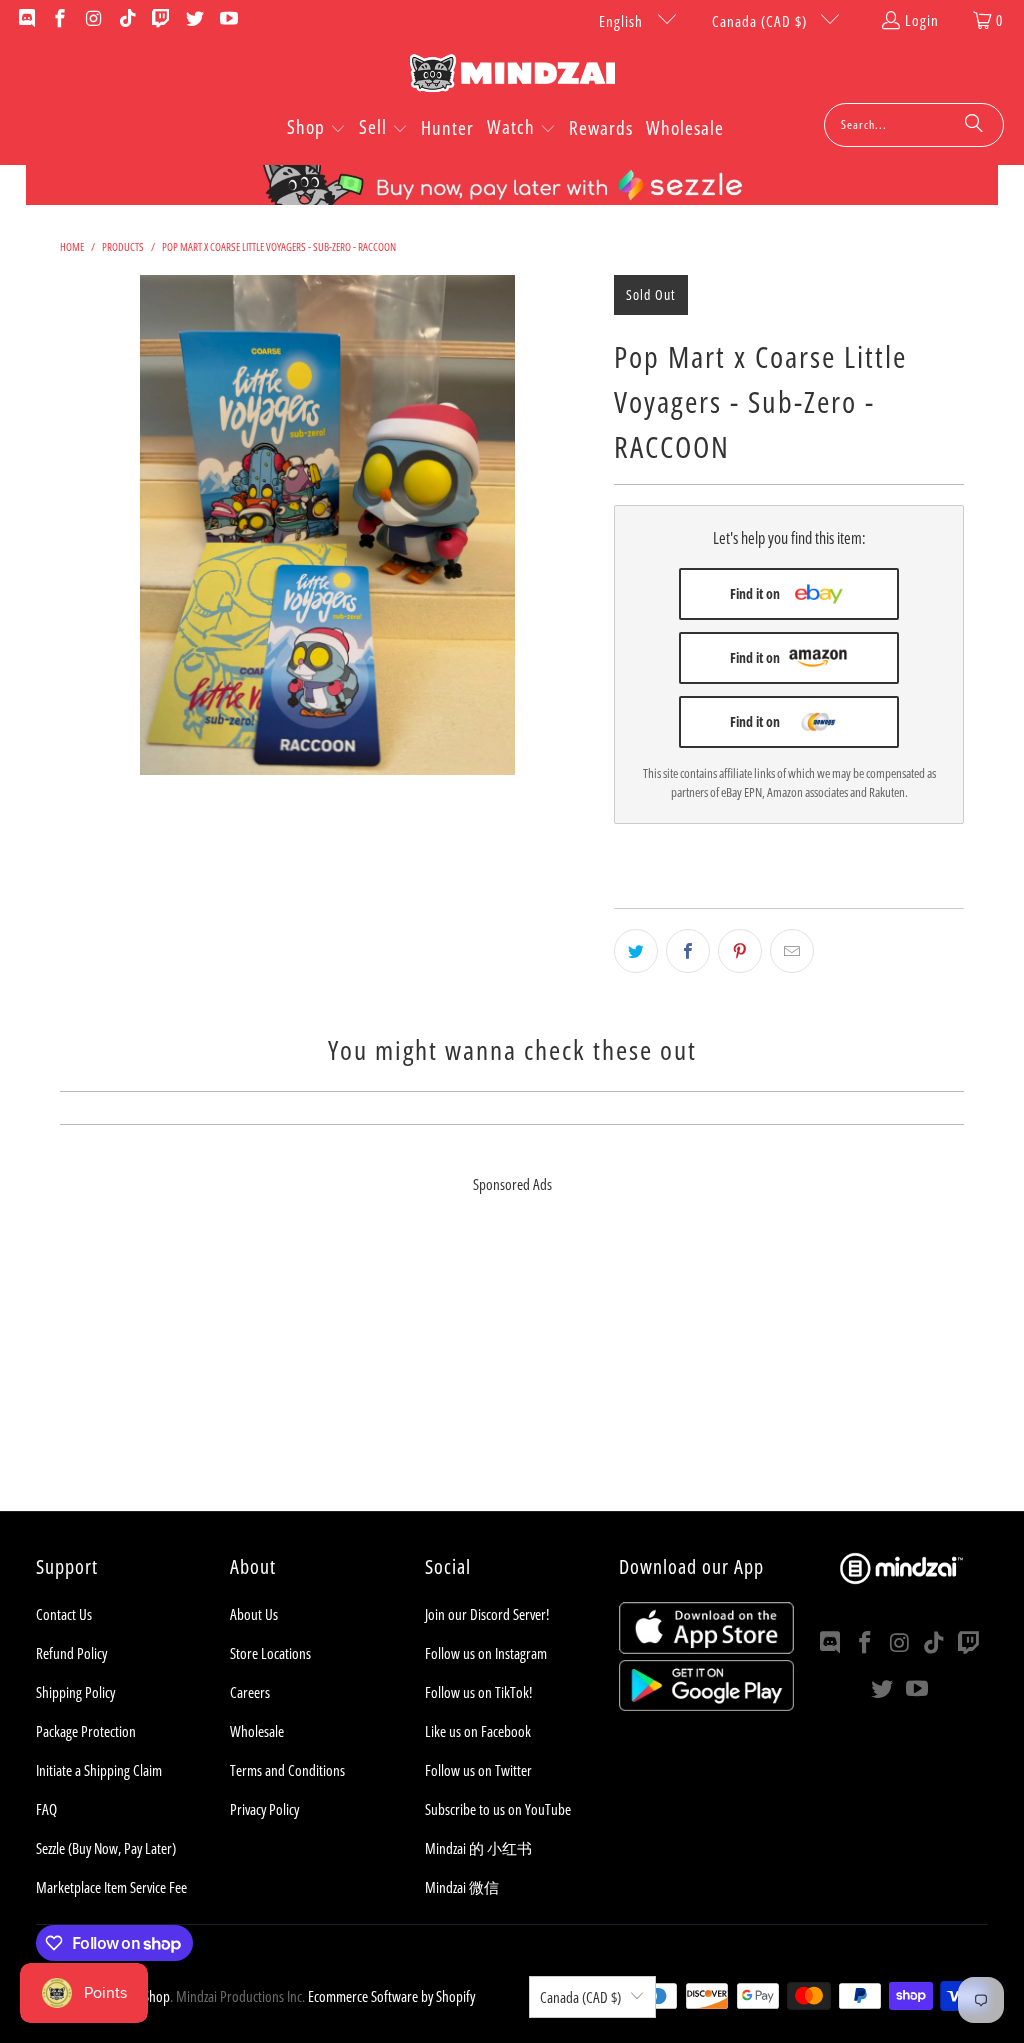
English (623, 21)
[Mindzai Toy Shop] (512, 76)
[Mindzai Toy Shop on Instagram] (92, 20)
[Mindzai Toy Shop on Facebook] (59, 20)
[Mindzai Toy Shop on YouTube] (227, 20)
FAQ (46, 1809)
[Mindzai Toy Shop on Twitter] (193, 20)
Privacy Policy (264, 1809)
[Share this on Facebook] (688, 951)
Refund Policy (71, 1653)
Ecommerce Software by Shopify (391, 1996)
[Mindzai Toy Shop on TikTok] (126, 20)
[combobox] (914, 125)
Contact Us (64, 1614)
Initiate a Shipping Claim (99, 1770)
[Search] (974, 125)
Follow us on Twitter (478, 1770)
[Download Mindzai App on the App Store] (706, 1648)
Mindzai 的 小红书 (478, 1848)
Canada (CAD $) (761, 21)
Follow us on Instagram (486, 1653)
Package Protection (86, 1731)
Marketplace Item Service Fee (111, 1887)
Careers (250, 1692)
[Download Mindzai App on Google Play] (706, 1705)
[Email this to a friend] (792, 951)
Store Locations (270, 1653)
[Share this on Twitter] (636, 951)
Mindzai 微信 (462, 1887)
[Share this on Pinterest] (740, 951)
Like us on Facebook (478, 1731)
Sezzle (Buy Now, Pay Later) (106, 1848)
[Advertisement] (512, 1371)
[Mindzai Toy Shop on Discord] (25, 20)
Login (922, 20)
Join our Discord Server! (487, 1614)
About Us (254, 1614)
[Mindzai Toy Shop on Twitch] (160, 20)
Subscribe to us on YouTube (498, 1809)
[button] (316, 129)
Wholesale (257, 1731)
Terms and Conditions (287, 1770)
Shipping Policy (75, 1692)
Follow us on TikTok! (478, 1692)
